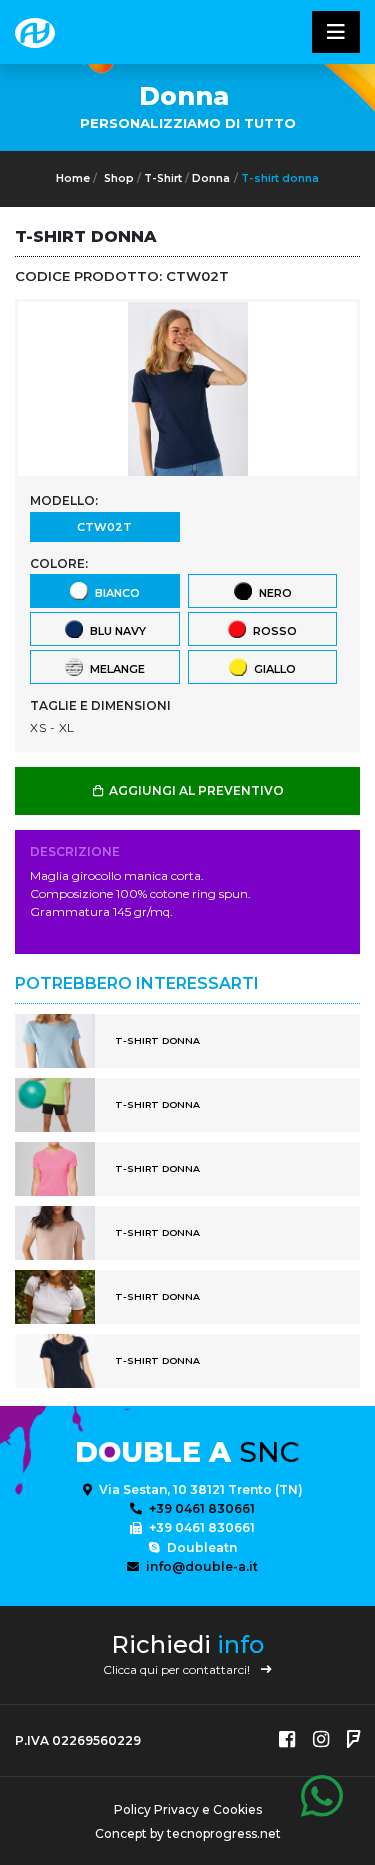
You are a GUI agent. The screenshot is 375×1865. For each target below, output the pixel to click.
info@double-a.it (200, 1566)
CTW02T (104, 527)
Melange (114, 669)
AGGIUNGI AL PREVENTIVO (195, 790)
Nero (272, 593)
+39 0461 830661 (200, 1508)
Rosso (272, 631)
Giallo (272, 669)
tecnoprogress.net (224, 1833)
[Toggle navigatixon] (336, 32)
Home (73, 178)
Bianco (114, 593)
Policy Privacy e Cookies (188, 1809)
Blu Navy (115, 631)
